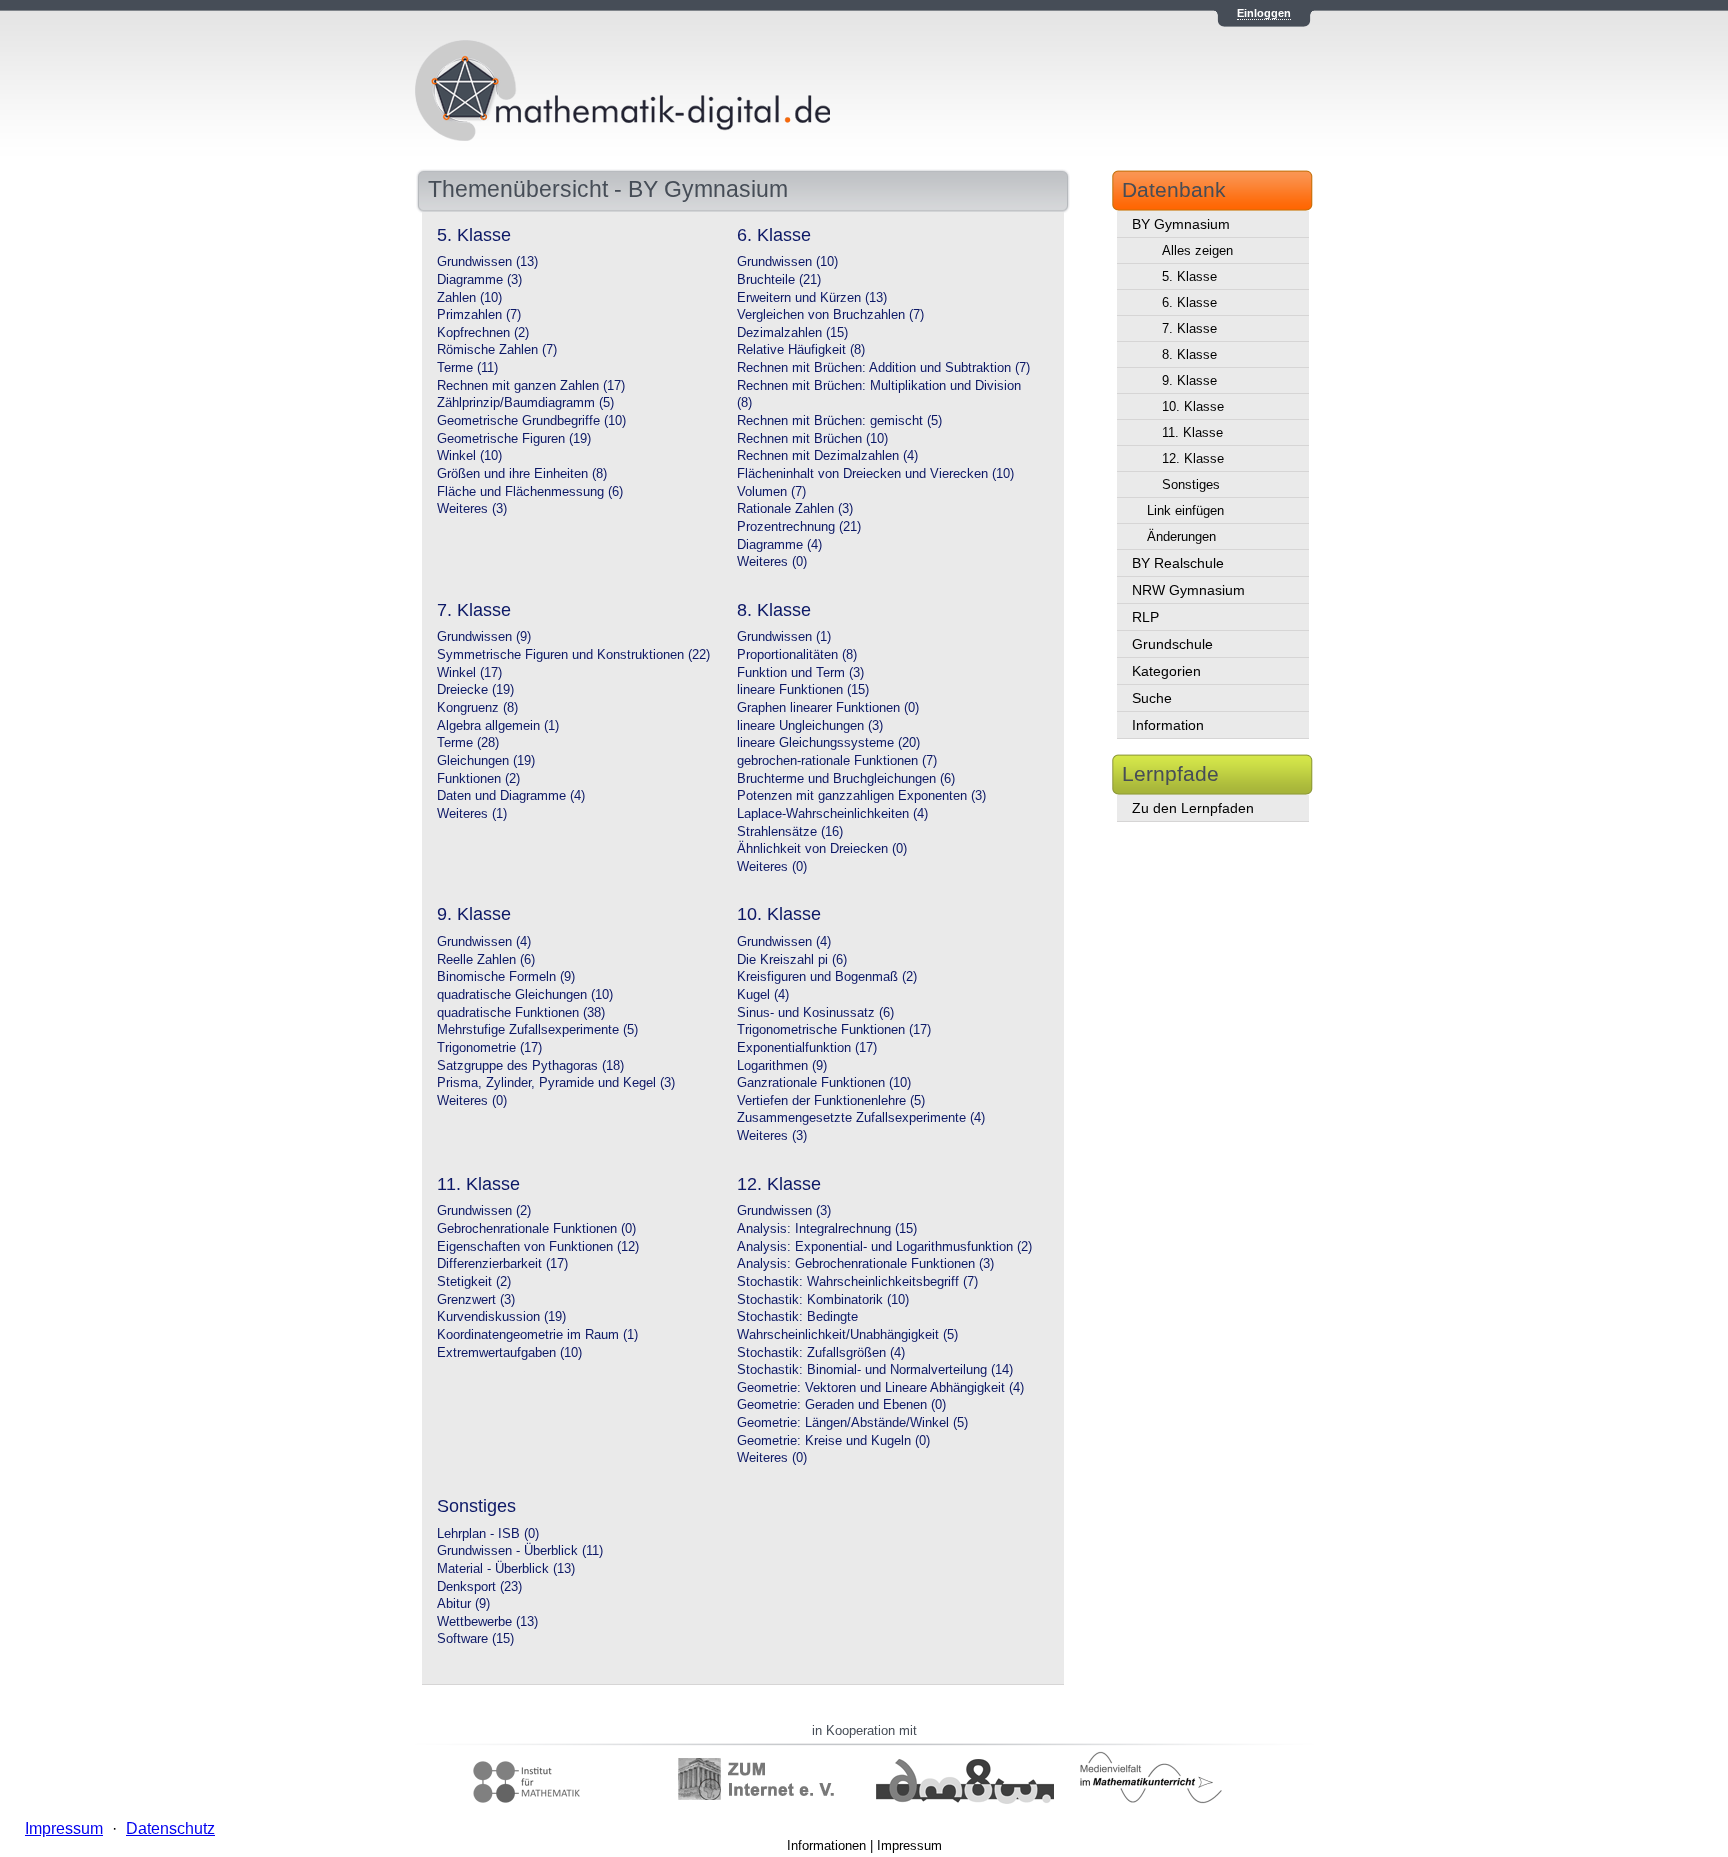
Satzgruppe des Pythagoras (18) (530, 1066)
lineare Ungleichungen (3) (810, 726)
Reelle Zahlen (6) (486, 960)
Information (1168, 725)
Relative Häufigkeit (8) (801, 350)
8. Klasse (1189, 354)
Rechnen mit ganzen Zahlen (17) (531, 386)
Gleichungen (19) (486, 761)
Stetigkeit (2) (474, 1282)
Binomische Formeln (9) (506, 977)
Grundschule (1172, 644)
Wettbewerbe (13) (487, 1622)
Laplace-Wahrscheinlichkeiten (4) (832, 814)
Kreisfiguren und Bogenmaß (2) (827, 977)
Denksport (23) (479, 1587)
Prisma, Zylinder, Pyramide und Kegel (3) (556, 1083)
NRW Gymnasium (1188, 590)
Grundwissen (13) (487, 262)
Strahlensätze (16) (790, 832)
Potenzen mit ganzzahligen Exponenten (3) (861, 796)
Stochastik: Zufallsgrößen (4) (821, 1353)
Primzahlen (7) (479, 315)
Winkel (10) (469, 456)
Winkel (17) (469, 673)
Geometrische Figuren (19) (514, 439)
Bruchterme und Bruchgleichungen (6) (846, 779)
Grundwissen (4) (484, 942)
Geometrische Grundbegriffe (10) (531, 421)
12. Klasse (1193, 458)
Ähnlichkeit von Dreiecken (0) (822, 849)
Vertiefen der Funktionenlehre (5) (831, 1101)
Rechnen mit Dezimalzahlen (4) (827, 456)
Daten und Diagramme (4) (511, 796)
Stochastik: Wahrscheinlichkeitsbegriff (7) (857, 1282)
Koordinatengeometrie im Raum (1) (537, 1335)
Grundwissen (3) (784, 1211)
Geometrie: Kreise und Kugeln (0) (833, 1441)
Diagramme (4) (779, 545)
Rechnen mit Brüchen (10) (812, 439)
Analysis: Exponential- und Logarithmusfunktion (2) (884, 1247)
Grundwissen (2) (484, 1211)
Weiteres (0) (772, 562)
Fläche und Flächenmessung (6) (530, 492)
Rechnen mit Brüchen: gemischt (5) (839, 421)
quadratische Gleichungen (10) (525, 995)
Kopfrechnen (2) (483, 333)
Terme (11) (467, 368)
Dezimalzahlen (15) (792, 333)
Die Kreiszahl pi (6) (792, 960)
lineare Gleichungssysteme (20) (828, 743)
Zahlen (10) (469, 298)
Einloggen (1264, 13)
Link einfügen (1185, 510)
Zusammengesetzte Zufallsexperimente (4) (861, 1118)
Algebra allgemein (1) (498, 726)
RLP (1145, 617)
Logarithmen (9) (782, 1066)
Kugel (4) (763, 995)
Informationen (826, 1845)
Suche (1152, 698)
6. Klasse (1189, 302)
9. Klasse (1189, 380)
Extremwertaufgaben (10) (509, 1353)
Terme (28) (468, 743)
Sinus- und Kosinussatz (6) (815, 1013)
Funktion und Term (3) (800, 673)
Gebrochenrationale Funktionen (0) (536, 1229)
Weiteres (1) (472, 814)
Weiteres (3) (472, 509)
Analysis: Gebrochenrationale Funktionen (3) (865, 1264)
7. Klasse (1189, 328)
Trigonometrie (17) (489, 1048)
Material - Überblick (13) (506, 1569)
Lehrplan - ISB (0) (488, 1534)
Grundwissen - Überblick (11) (520, 1551)
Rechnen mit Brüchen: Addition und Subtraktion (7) (883, 368)
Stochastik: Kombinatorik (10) (823, 1300)
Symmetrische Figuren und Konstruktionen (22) (573, 655)
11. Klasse (1192, 432)
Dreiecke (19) (475, 690)
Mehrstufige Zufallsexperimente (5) (537, 1030)
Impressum (909, 1845)
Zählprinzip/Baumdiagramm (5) (525, 403)
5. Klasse (1189, 276)
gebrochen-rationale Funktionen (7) (837, 761)
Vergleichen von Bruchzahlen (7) (830, 315)
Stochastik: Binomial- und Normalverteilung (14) (875, 1370)
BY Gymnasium (1181, 224)
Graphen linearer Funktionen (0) (828, 708)
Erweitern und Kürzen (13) (812, 298)
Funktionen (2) (478, 779)
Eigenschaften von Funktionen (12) (538, 1247)
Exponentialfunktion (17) (807, 1048)
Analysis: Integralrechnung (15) (827, 1229)
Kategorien (1166, 671)
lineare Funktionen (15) (803, 690)
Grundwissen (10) (787, 262)
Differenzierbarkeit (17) (502, 1264)
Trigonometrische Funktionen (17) (834, 1030)
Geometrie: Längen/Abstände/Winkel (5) (852, 1423)
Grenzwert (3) (476, 1300)
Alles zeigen (1197, 250)
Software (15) (475, 1639)
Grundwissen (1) (784, 637)
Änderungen (1181, 536)
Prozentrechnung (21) (799, 527)
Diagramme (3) (479, 280)
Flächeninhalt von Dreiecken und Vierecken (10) (875, 474)
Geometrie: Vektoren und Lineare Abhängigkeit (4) (880, 1388)
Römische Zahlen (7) (497, 350)
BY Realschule (1178, 563)
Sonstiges (1191, 484)
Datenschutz (170, 1828)
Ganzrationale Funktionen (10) (824, 1083)
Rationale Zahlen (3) (795, 509)
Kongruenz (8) (477, 708)
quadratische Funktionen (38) (521, 1013)
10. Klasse (1193, 406)
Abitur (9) (463, 1604)
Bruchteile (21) (779, 280)
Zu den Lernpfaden (1193, 808)
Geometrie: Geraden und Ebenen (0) (841, 1405)
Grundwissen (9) (484, 637)
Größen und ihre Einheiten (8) (522, 474)
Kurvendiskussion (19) (501, 1317)
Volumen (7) (771, 492)
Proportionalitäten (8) (797, 655)
